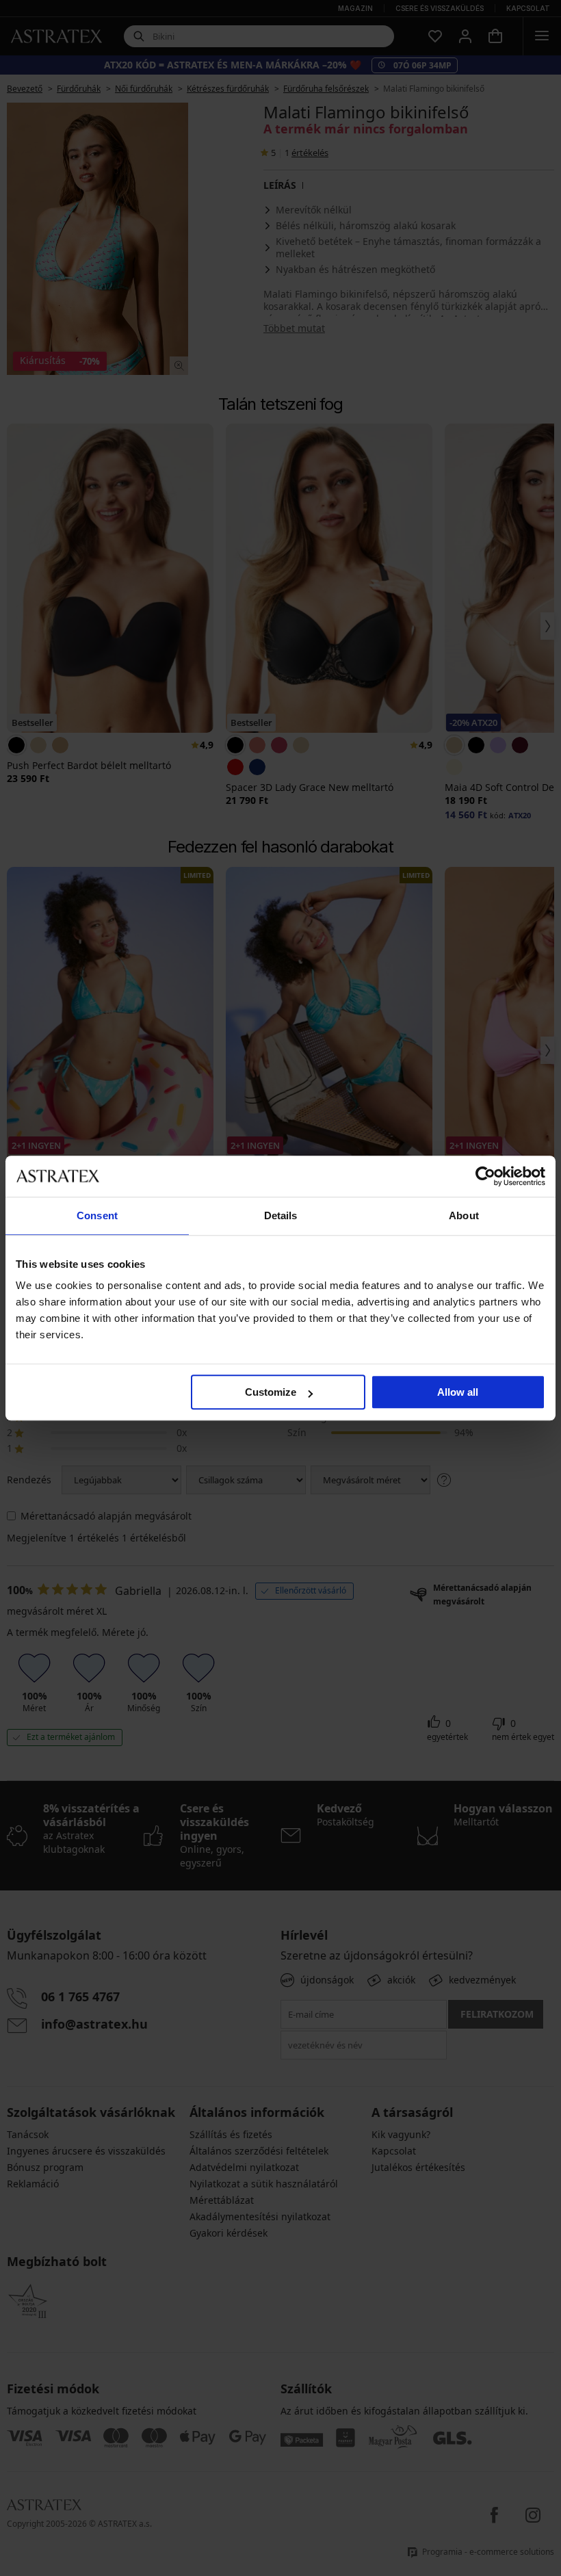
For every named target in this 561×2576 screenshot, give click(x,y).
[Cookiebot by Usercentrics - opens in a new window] (485, 1176)
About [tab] (464, 1215)
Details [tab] (281, 1215)
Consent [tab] (97, 1215)
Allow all (458, 1392)
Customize (271, 1392)
